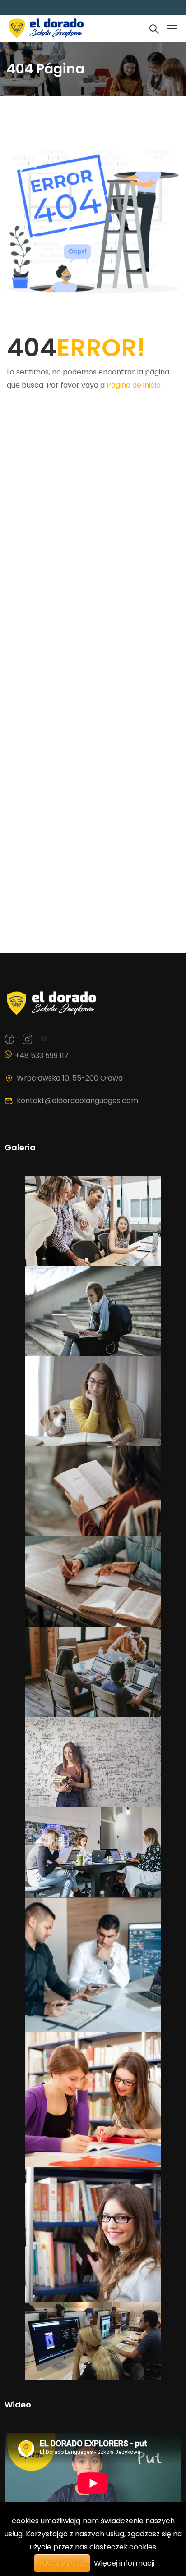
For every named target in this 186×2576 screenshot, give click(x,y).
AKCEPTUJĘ (62, 2563)
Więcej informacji (124, 2563)
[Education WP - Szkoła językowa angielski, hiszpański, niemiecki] (45, 28)
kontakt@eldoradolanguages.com (77, 1101)
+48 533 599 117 (42, 1055)
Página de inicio (134, 385)
